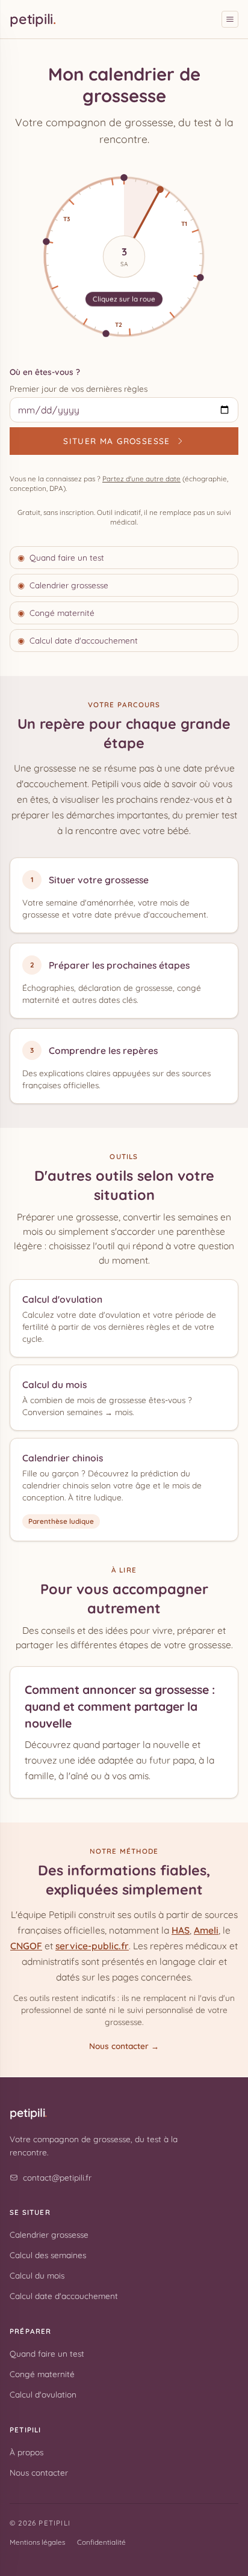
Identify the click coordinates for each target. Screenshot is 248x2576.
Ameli (206, 1930)
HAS (181, 1930)
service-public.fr (92, 1946)
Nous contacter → (124, 2046)
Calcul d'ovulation (62, 1299)
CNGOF (26, 1946)
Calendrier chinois (63, 1458)
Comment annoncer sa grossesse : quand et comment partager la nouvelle (120, 1707)
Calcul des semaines (48, 2255)
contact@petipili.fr (57, 2177)
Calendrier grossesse (63, 585)
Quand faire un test (61, 557)
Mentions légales (37, 2542)
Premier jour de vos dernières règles (79, 388)
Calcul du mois (54, 1384)
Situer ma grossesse (117, 441)
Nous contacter (39, 2472)
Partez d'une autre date (141, 479)
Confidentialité (101, 2542)
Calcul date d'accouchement (78, 640)
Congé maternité (56, 613)
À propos (26, 2452)
